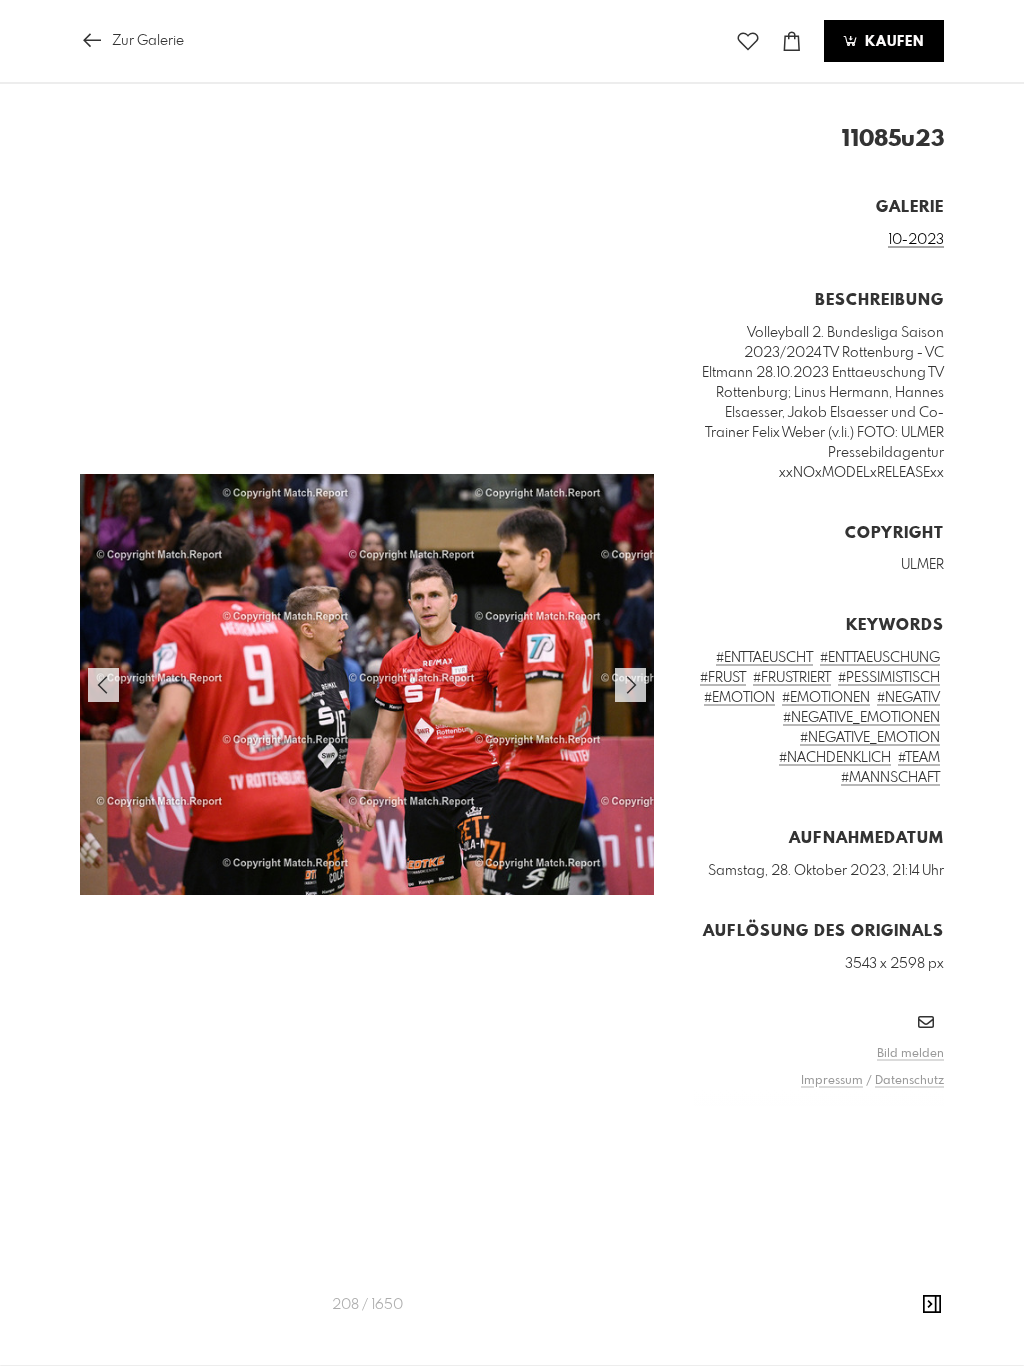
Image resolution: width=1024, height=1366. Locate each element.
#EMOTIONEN (826, 698)
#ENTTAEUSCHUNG (880, 658)
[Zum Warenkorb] (792, 41)
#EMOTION (739, 698)
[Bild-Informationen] (932, 1305)
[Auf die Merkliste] (748, 41)
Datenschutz (909, 1081)
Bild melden (910, 1054)
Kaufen (892, 42)
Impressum (832, 1081)
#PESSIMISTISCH (889, 678)
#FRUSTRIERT (792, 678)
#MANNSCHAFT (890, 778)
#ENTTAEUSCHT (764, 658)
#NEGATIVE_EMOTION (870, 738)
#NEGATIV (908, 698)
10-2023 (916, 240)
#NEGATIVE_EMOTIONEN (861, 718)
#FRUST (723, 678)
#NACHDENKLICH (835, 758)
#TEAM (919, 758)
